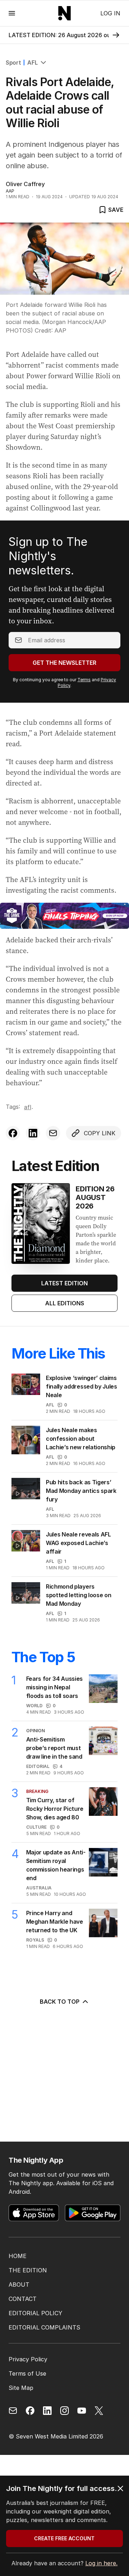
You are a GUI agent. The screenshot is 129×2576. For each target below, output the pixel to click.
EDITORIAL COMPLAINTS (44, 2327)
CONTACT (23, 2299)
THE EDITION (28, 2270)
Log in (110, 13)
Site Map (21, 2388)
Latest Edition (64, 1283)
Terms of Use (27, 2373)
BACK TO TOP (60, 2002)
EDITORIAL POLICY (35, 2313)
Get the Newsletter (64, 663)
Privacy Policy (28, 2359)
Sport (13, 63)
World (34, 1706)
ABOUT (19, 2284)
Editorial (38, 1766)
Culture (36, 1827)
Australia (39, 1888)
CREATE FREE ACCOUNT (64, 2538)
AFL (32, 63)
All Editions (65, 1303)
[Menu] (12, 13)
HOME (18, 2256)
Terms (84, 680)
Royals (35, 1940)
